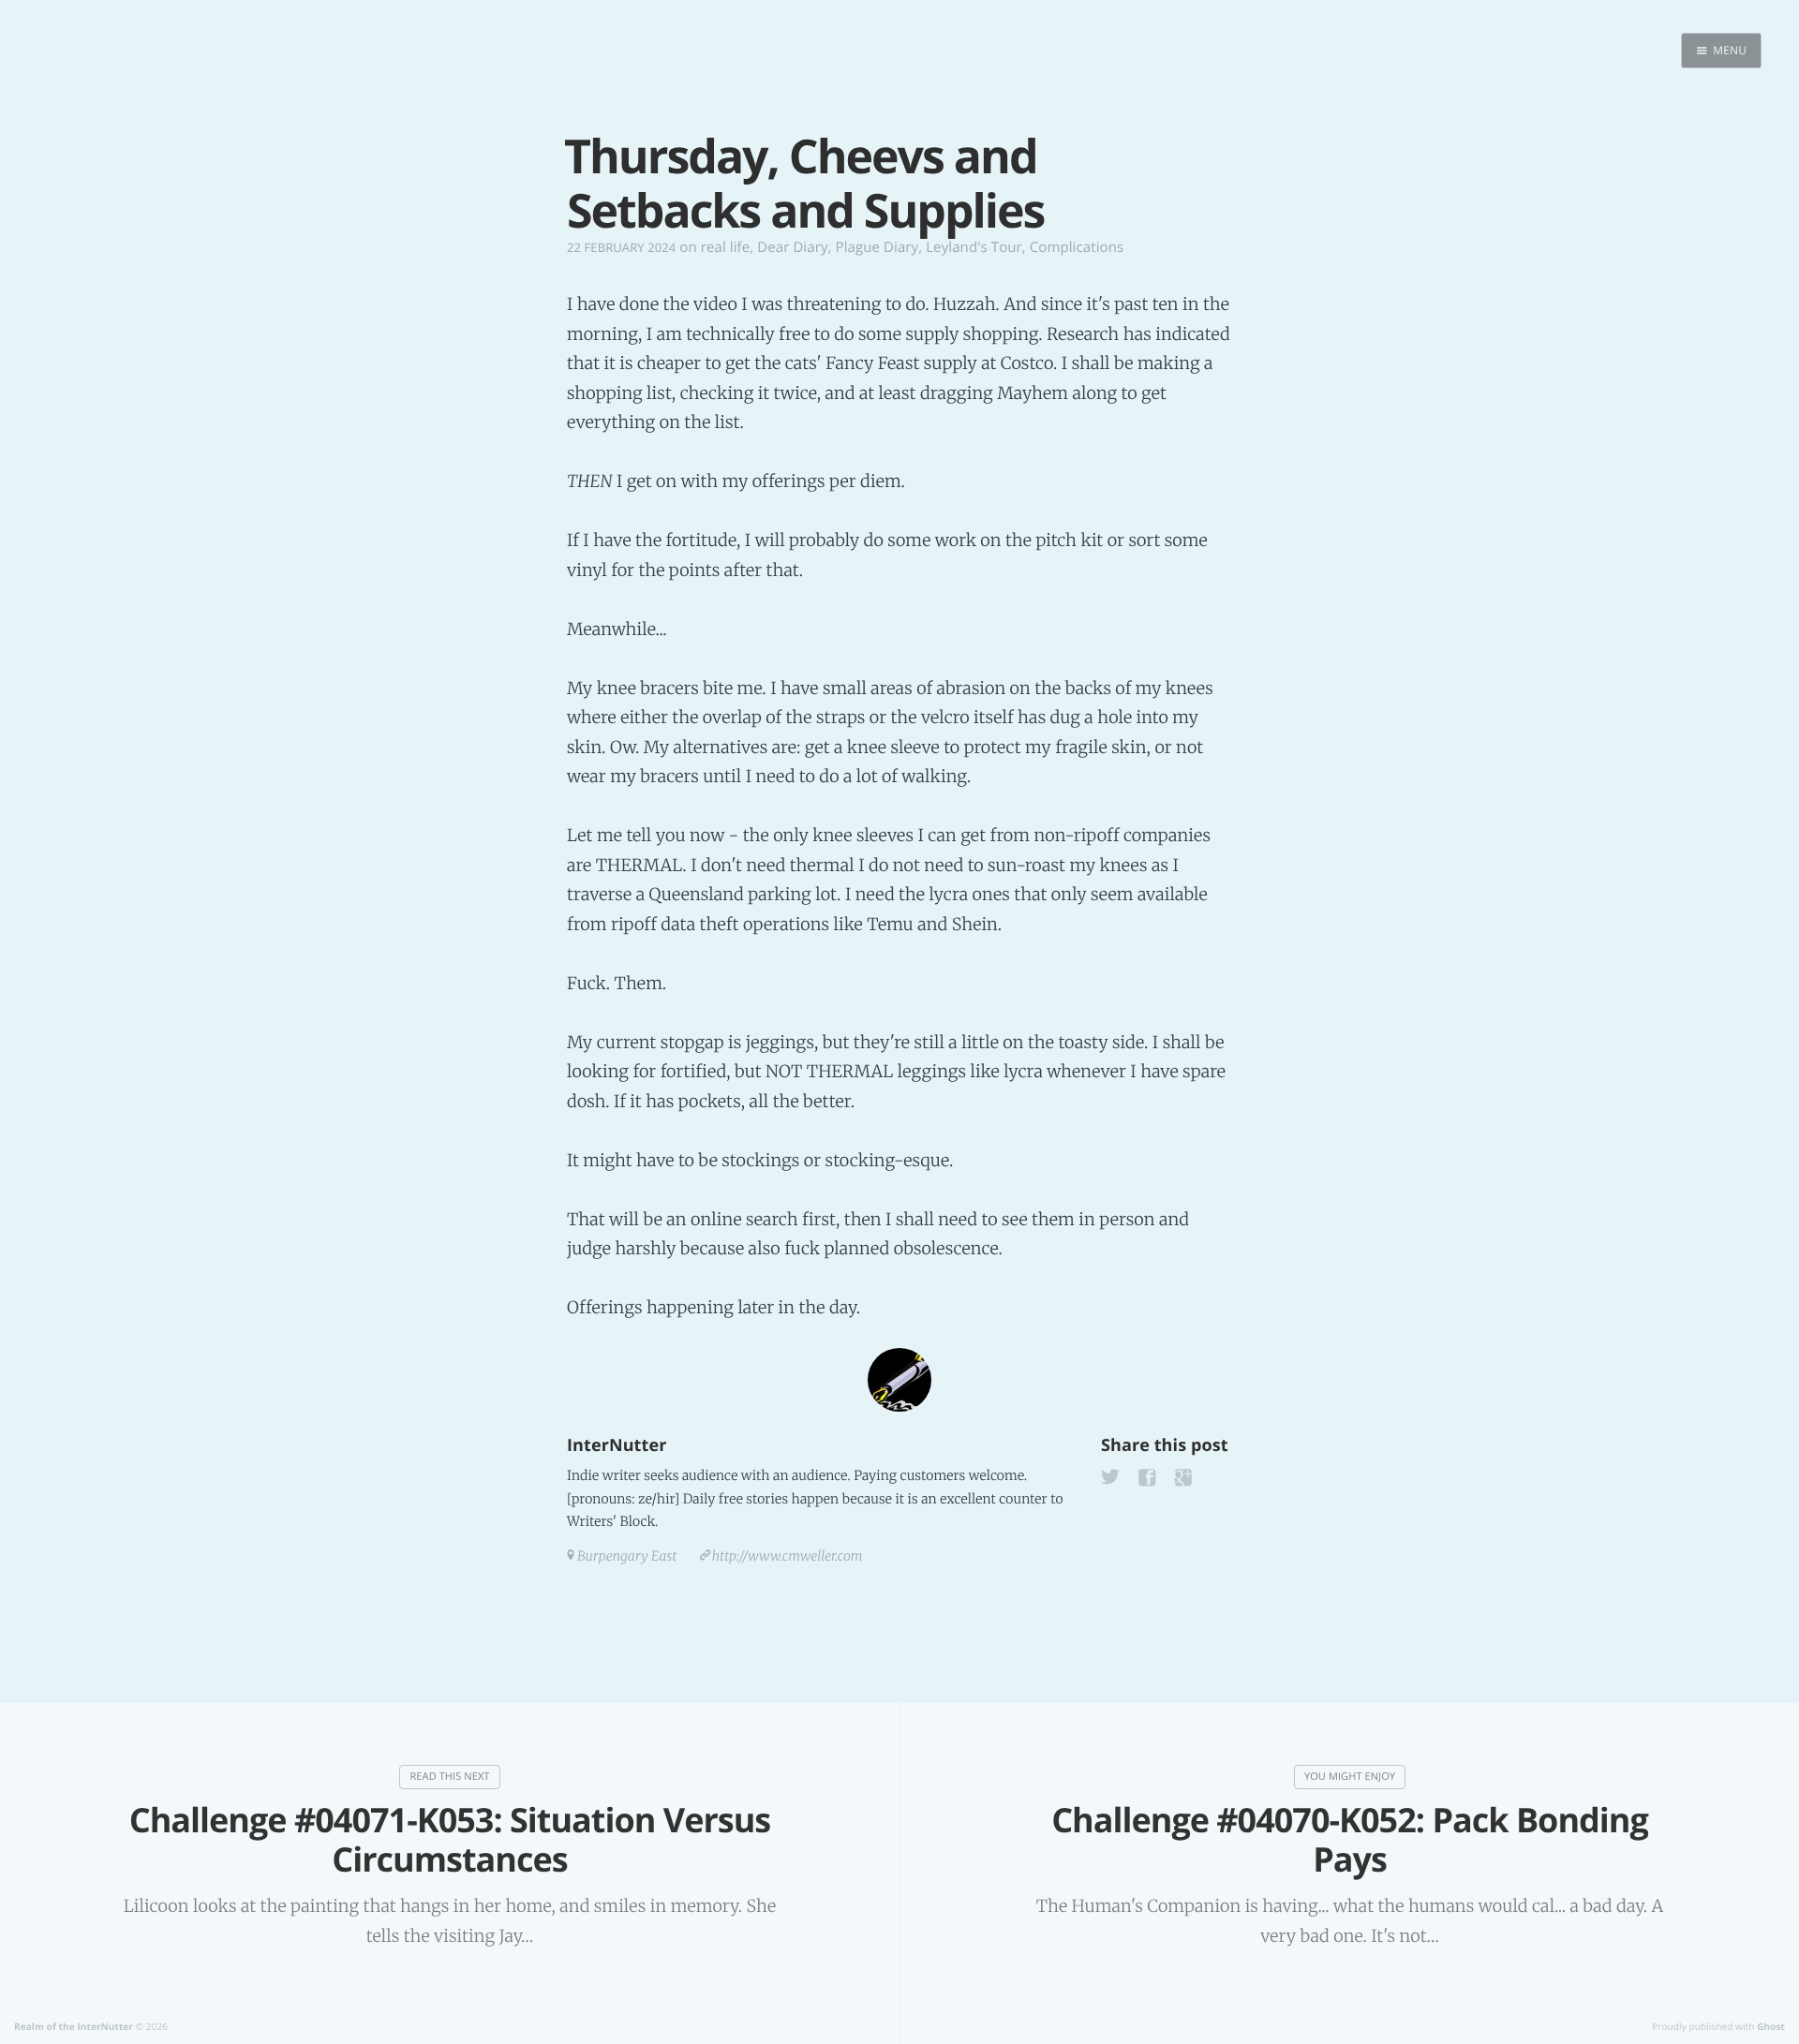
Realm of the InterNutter (74, 2026)
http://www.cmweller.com (788, 1556)
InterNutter (617, 1445)
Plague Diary (877, 247)
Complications (1077, 247)
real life (726, 247)
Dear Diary (792, 247)
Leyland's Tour (974, 247)
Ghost (1771, 2026)
